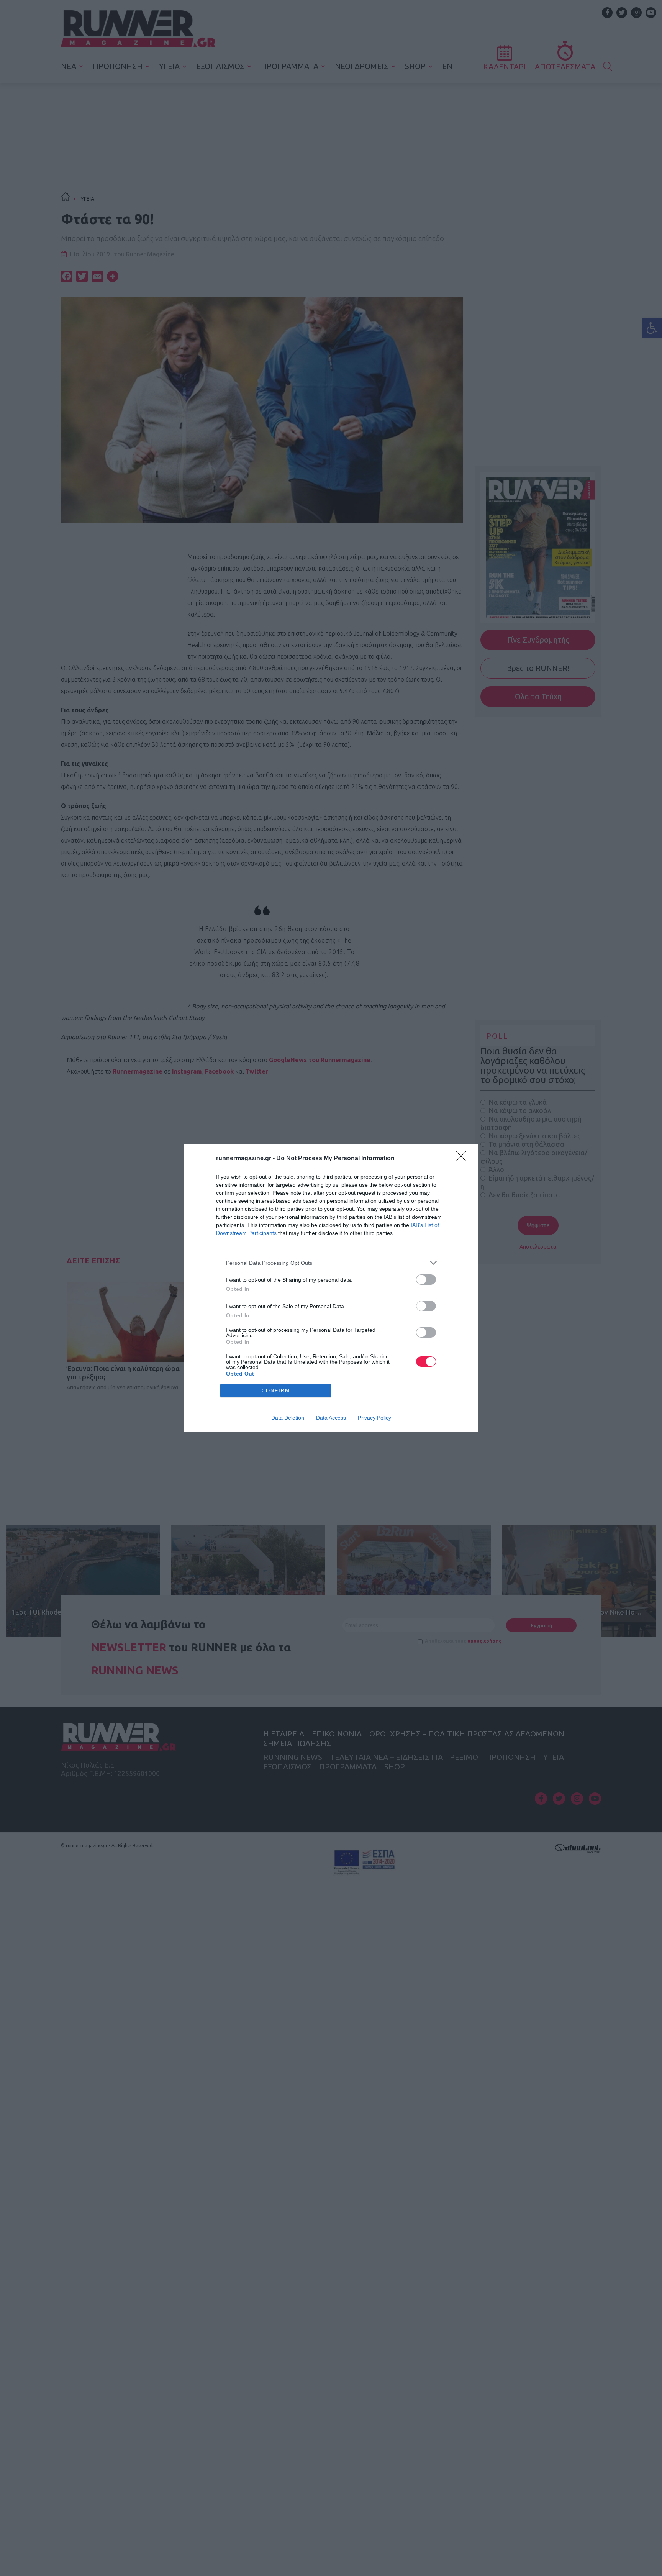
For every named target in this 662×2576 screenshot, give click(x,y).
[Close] (464, 1159)
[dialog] (331, 1288)
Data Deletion (288, 1418)
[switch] (426, 1280)
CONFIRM (276, 1391)
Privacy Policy (374, 1418)
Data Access (331, 1418)
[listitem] (331, 1263)
